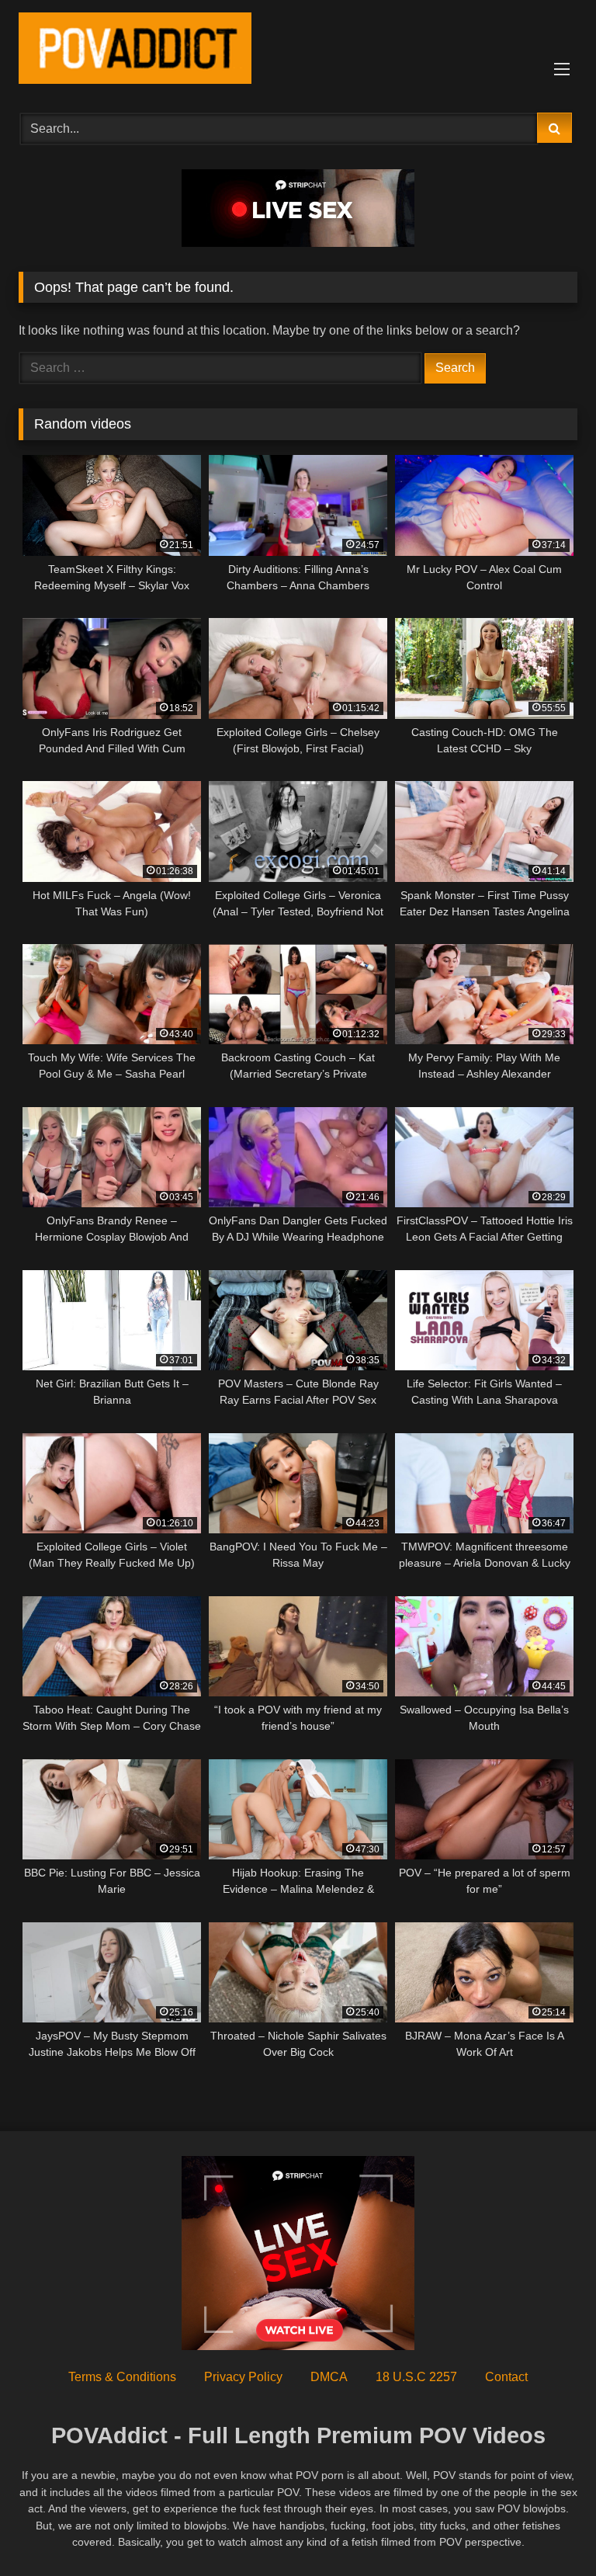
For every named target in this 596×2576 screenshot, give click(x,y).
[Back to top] (548, 2530)
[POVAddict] (298, 51)
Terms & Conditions (122, 2377)
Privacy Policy (243, 2377)
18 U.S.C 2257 (416, 2377)
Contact (506, 2377)
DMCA (329, 2377)
